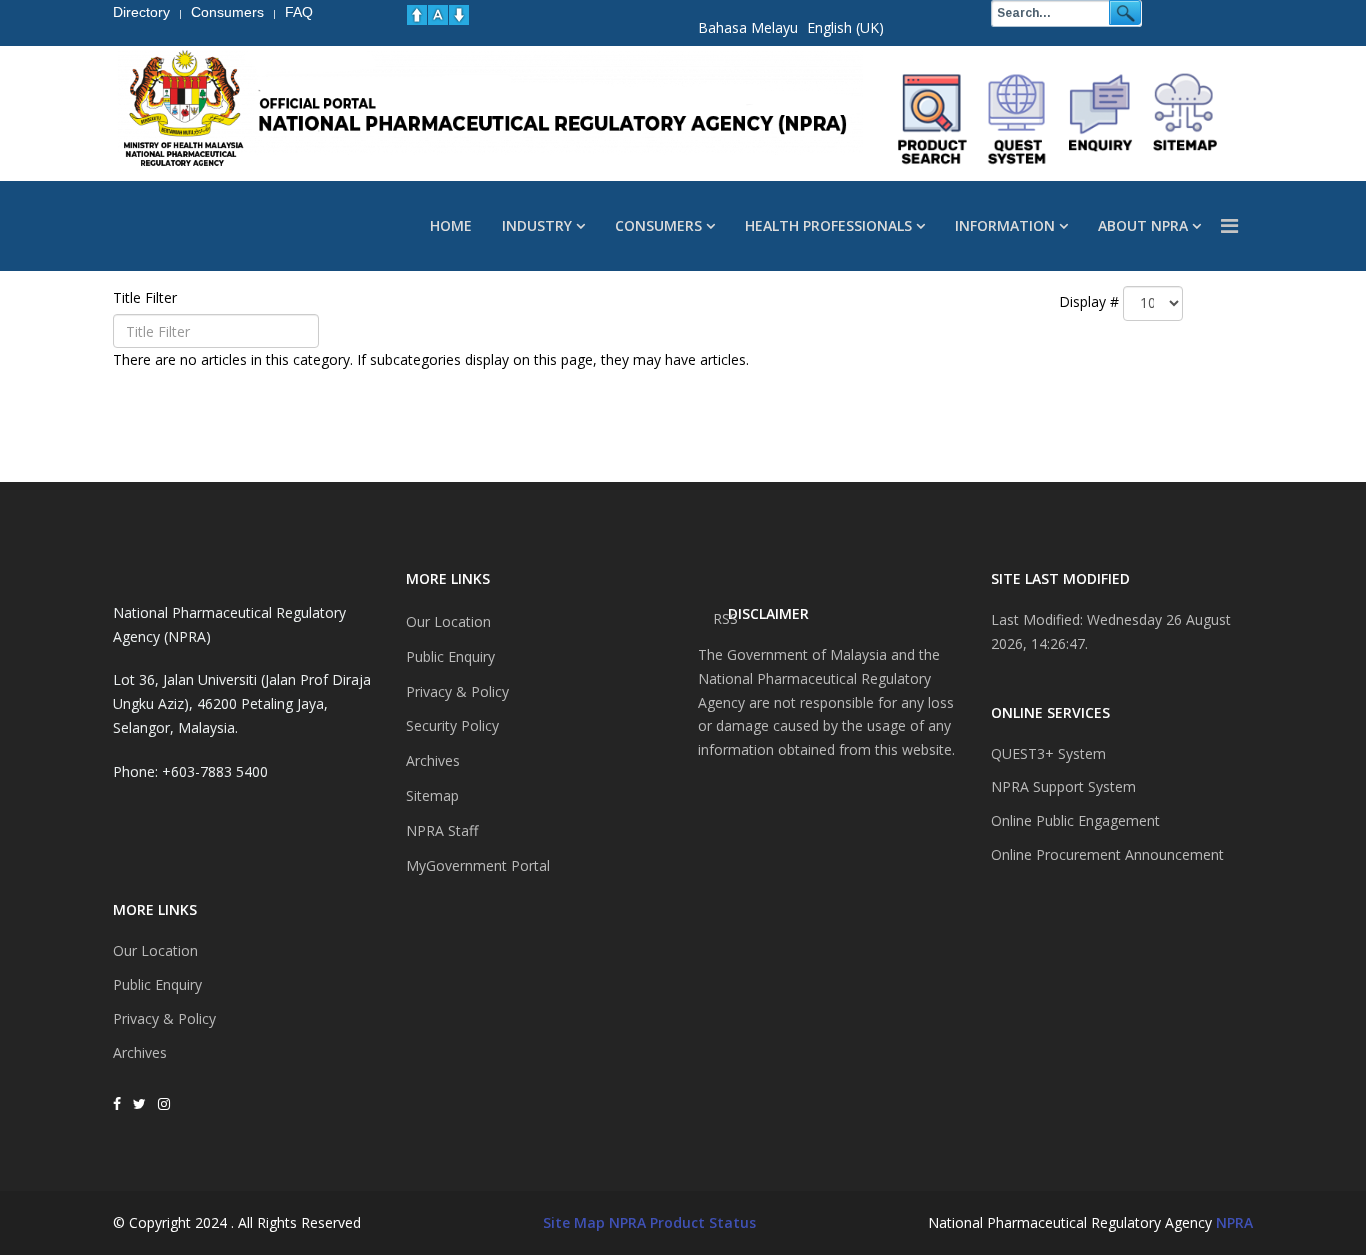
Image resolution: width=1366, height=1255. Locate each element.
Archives (140, 1052)
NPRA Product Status (682, 1222)
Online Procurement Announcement (1107, 854)
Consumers (658, 225)
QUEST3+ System (1048, 753)
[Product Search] (933, 119)
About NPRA (1143, 225)
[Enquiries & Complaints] (1101, 119)
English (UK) (845, 27)
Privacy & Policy (164, 1018)
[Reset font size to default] (438, 15)
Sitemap (432, 795)
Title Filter (147, 297)
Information (1005, 225)
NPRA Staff (442, 830)
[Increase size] (417, 15)
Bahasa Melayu (748, 27)
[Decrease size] (459, 15)
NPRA (1234, 1222)
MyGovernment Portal (478, 865)
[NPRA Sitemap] (1185, 119)
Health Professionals (828, 225)
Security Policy (452, 725)
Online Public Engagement (1075, 820)
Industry (537, 225)
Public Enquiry (157, 984)
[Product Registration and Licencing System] (1017, 119)
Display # (1089, 301)
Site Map (574, 1222)
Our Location (155, 950)
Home (451, 225)
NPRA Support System (1063, 786)
